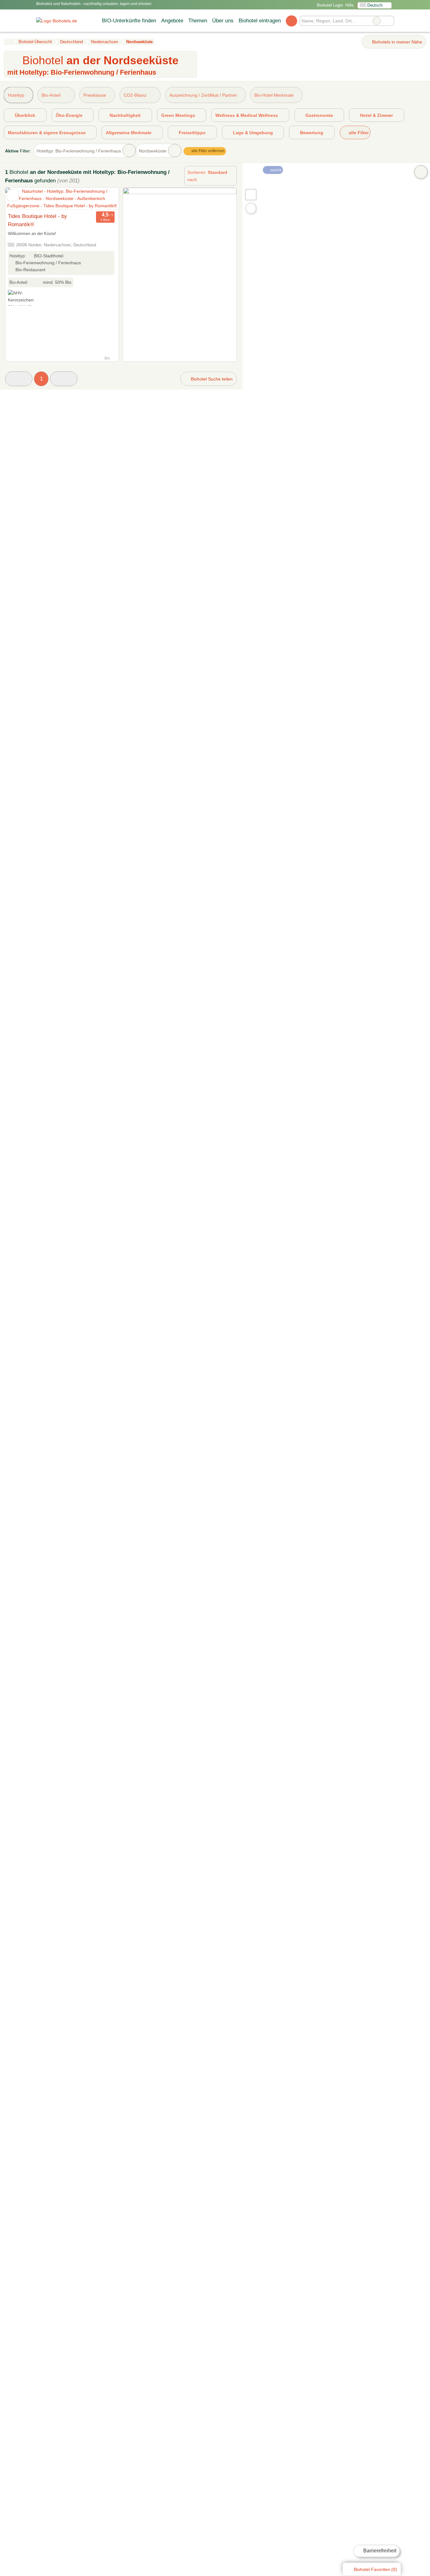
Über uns (223, 20)
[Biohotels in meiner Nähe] (251, 208)
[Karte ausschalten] (421, 172)
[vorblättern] (103, 199)
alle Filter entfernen (207, 151)
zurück (275, 170)
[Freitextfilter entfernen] (377, 21)
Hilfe (349, 5)
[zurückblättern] (21, 199)
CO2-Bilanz (135, 95)
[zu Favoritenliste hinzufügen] (13, 195)
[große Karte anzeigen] (251, 194)
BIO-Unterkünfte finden (129, 20)
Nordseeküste (153, 151)
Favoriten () (375, 2569)
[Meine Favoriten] (291, 21)
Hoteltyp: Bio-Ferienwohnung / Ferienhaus (79, 151)
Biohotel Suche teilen (211, 379)
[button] (19, 379)
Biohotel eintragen (260, 20)
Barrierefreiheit (379, 2551)
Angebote (172, 20)
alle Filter (358, 133)
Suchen (389, 21)
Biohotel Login (329, 5)
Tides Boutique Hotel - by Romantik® (37, 220)
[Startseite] (8, 42)
